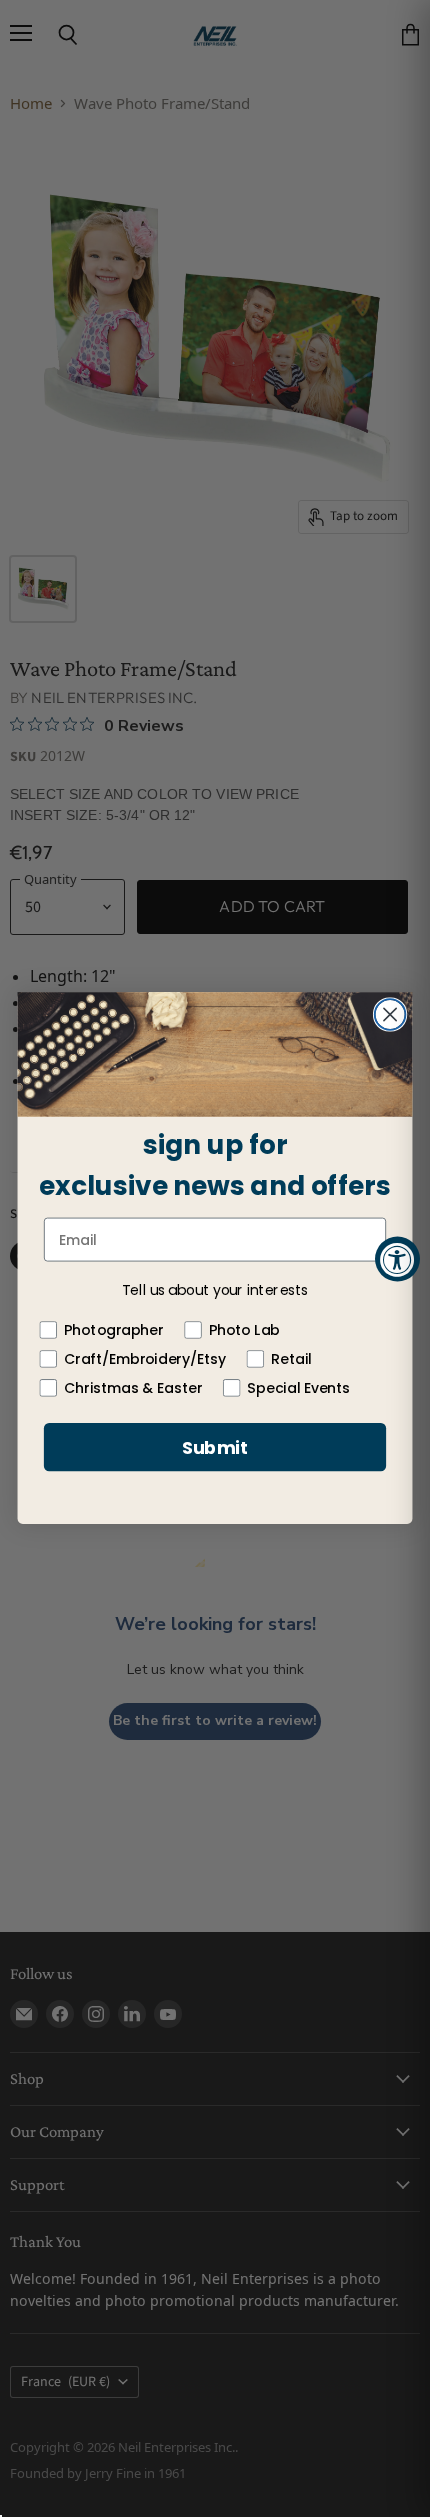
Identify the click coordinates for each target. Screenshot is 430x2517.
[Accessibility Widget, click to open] (397, 1258)
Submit (215, 1447)
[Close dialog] (390, 1015)
